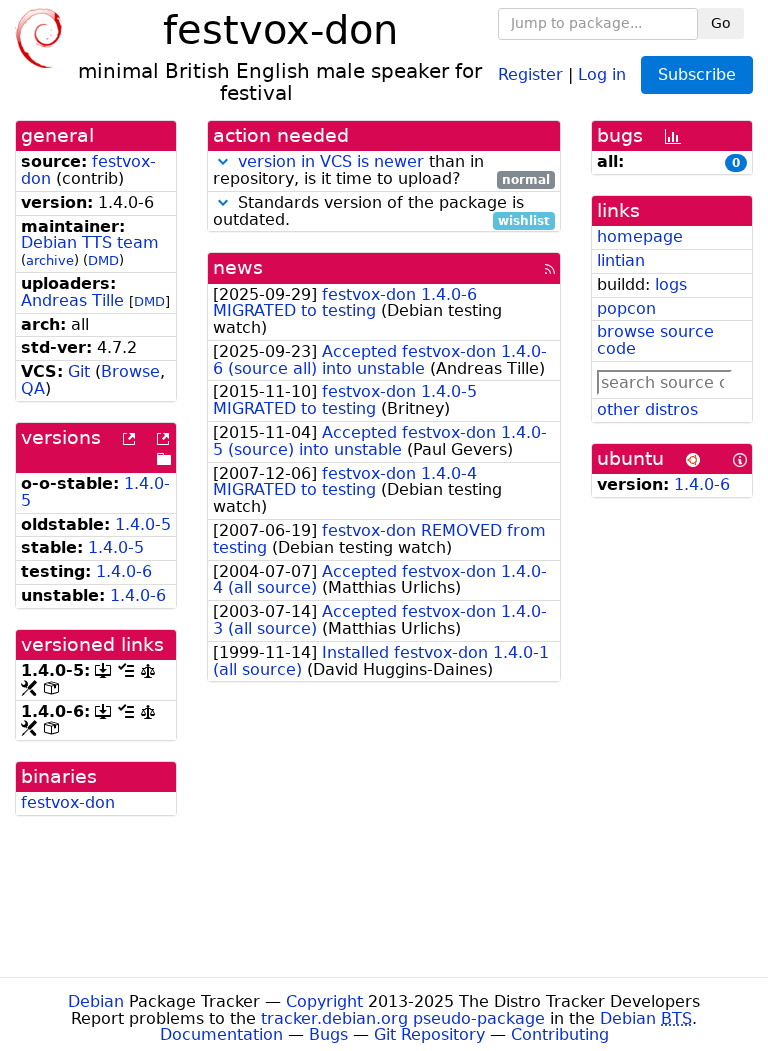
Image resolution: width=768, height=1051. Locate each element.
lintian (621, 260)
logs (671, 284)
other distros (647, 409)
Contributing (560, 1034)
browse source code (655, 340)
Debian (96, 1001)
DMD (103, 260)
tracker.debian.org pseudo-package (403, 1018)
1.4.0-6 (124, 571)
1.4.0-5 (143, 524)
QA (33, 388)
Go (721, 23)
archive (50, 260)
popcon (626, 308)
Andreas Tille (72, 300)
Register (530, 73)
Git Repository (429, 1034)
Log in (602, 73)
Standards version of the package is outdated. (381, 212)
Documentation (221, 1034)
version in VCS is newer (331, 161)
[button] (223, 161)
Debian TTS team (90, 242)
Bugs (328, 1034)
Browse (130, 371)
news (238, 267)
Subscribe (697, 74)
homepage (640, 236)
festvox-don (68, 802)
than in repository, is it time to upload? (381, 171)
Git (79, 371)
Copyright (324, 1001)
